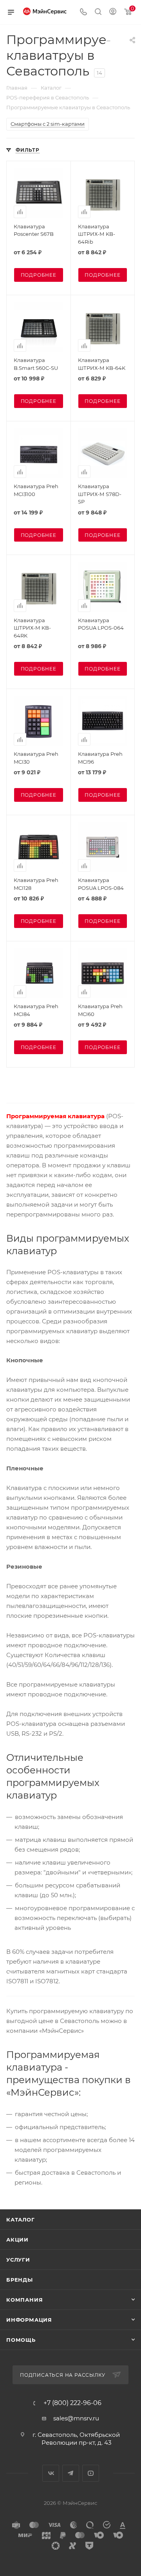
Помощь (21, 2340)
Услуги (18, 2260)
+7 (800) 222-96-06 (72, 2403)
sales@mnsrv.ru (76, 2418)
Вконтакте (51, 2473)
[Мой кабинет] (113, 12)
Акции (17, 2240)
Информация (29, 2320)
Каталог (21, 2220)
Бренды (20, 2280)
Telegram (71, 2473)
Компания (24, 2300)
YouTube (91, 2473)
